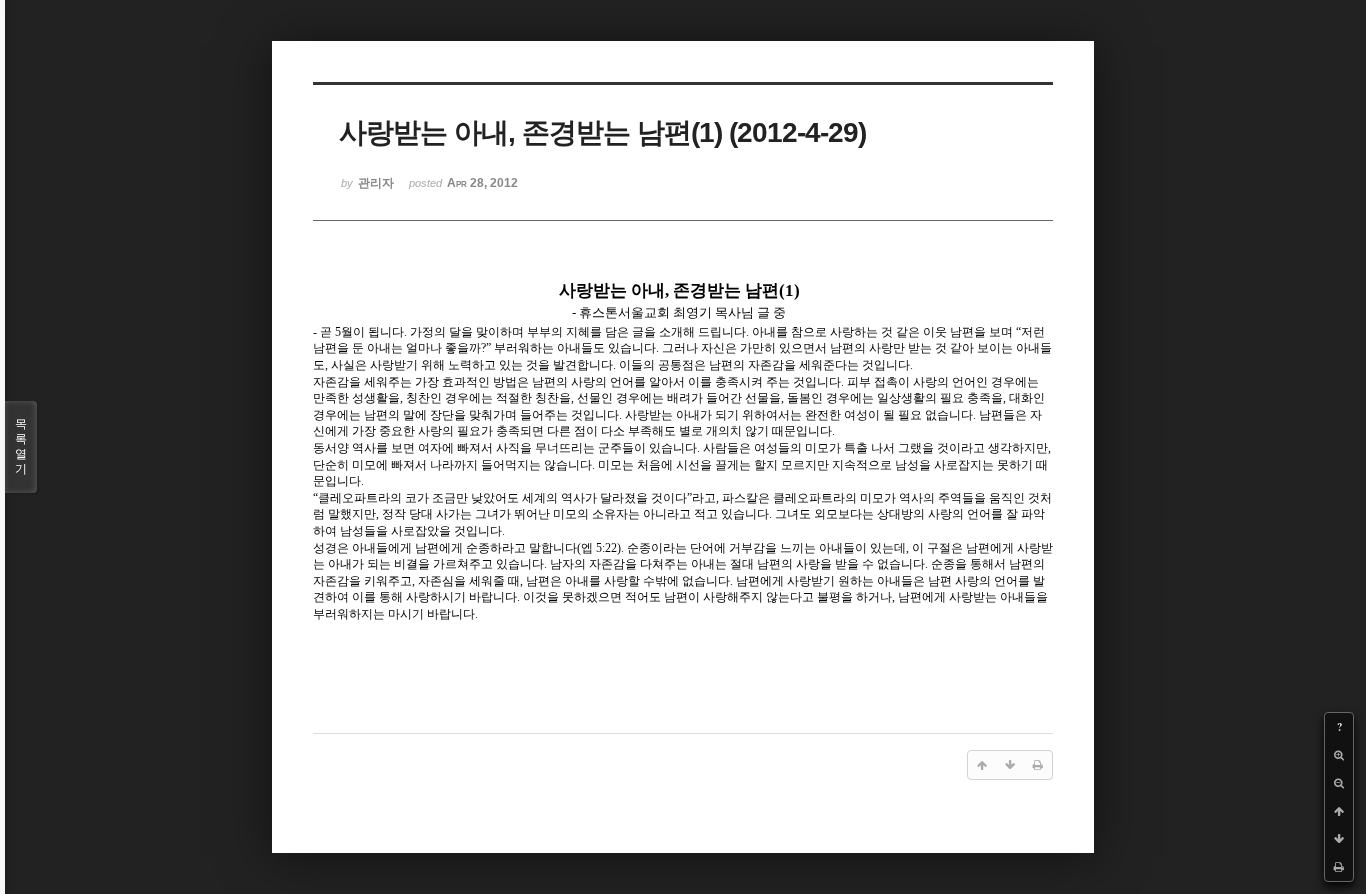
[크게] (1339, 755)
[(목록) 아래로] (1339, 839)
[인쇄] (1339, 867)
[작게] (1339, 783)
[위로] (1339, 811)
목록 (21, 446)
